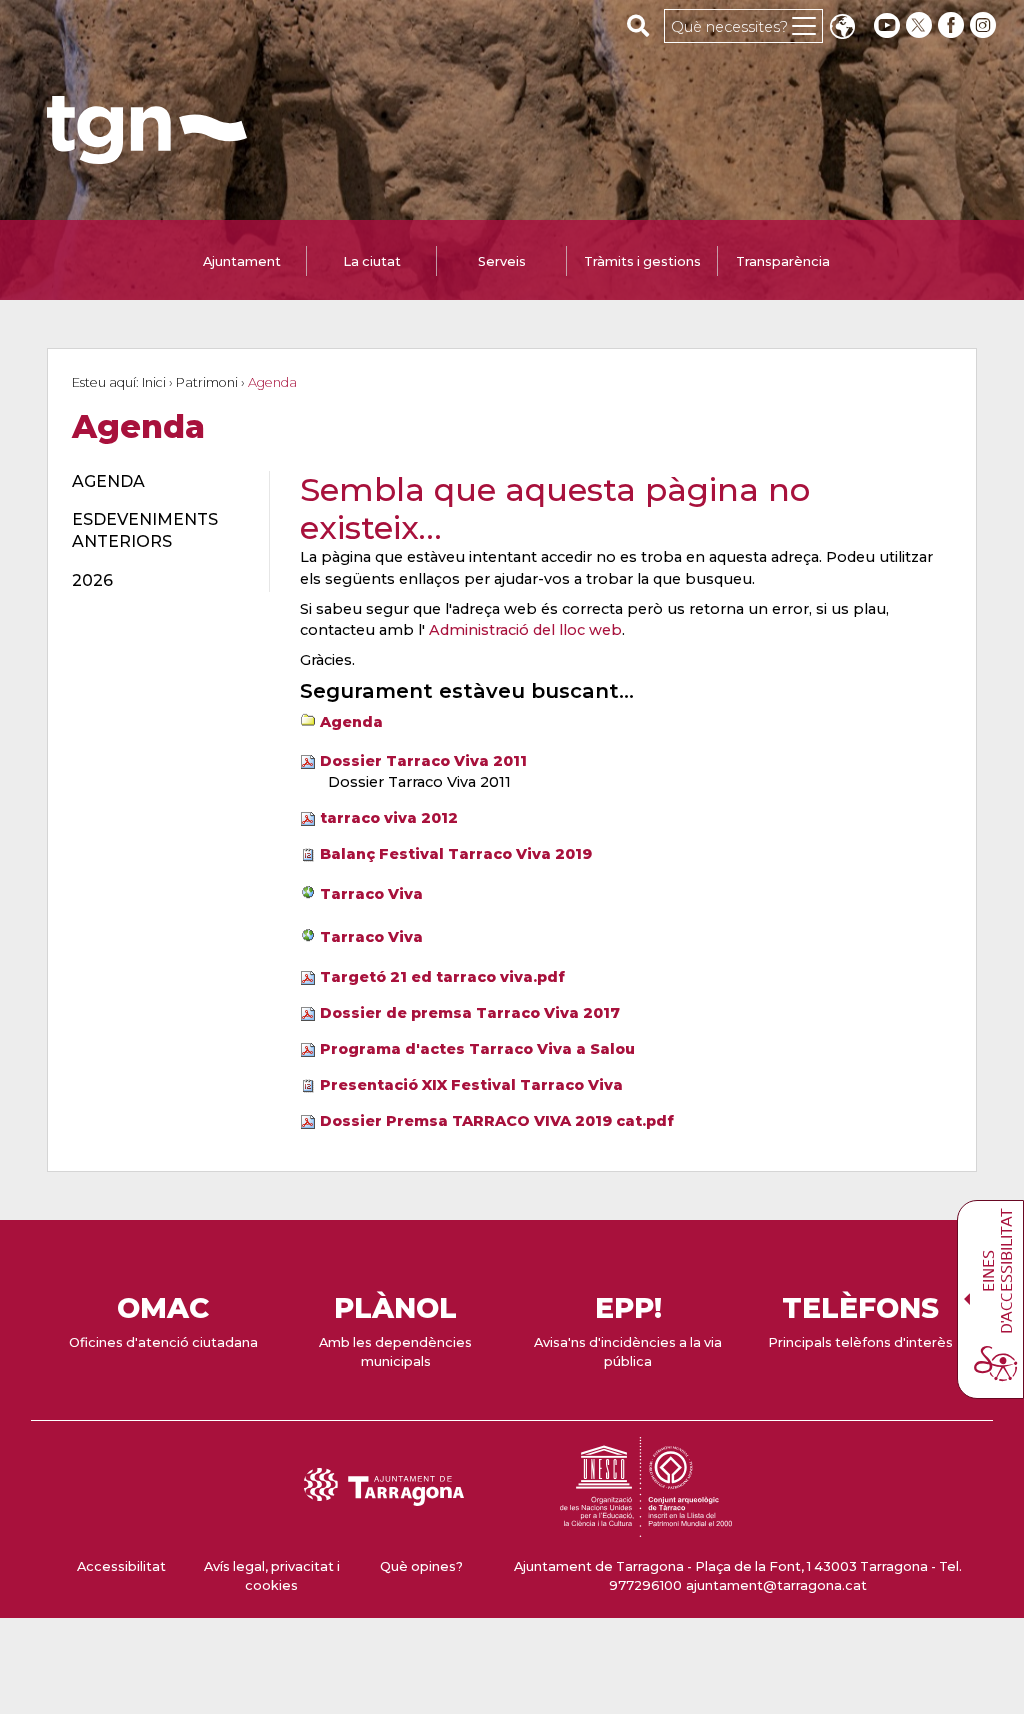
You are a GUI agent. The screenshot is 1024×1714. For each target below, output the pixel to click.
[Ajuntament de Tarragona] (147, 154)
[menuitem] (159, 482)
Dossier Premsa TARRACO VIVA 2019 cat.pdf (497, 1121)
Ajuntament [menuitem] (242, 261)
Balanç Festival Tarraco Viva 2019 (456, 854)
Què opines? (421, 1566)
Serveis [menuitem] (502, 261)
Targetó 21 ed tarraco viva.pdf (442, 977)
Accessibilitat (121, 1566)
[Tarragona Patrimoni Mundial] (646, 1527)
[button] (842, 28)
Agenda (351, 722)
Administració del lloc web (525, 630)
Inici (154, 382)
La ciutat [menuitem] (372, 261)
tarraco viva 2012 (389, 818)
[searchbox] (638, 25)
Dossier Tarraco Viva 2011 (423, 761)
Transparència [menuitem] (783, 261)
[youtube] (887, 25)
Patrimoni (207, 382)
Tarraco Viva (371, 894)
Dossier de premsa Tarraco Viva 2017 (470, 1013)
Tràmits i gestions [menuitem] (642, 261)
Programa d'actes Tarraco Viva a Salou (477, 1049)
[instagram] (985, 25)
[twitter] (921, 25)
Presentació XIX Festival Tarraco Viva (471, 1085)
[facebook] (953, 25)
